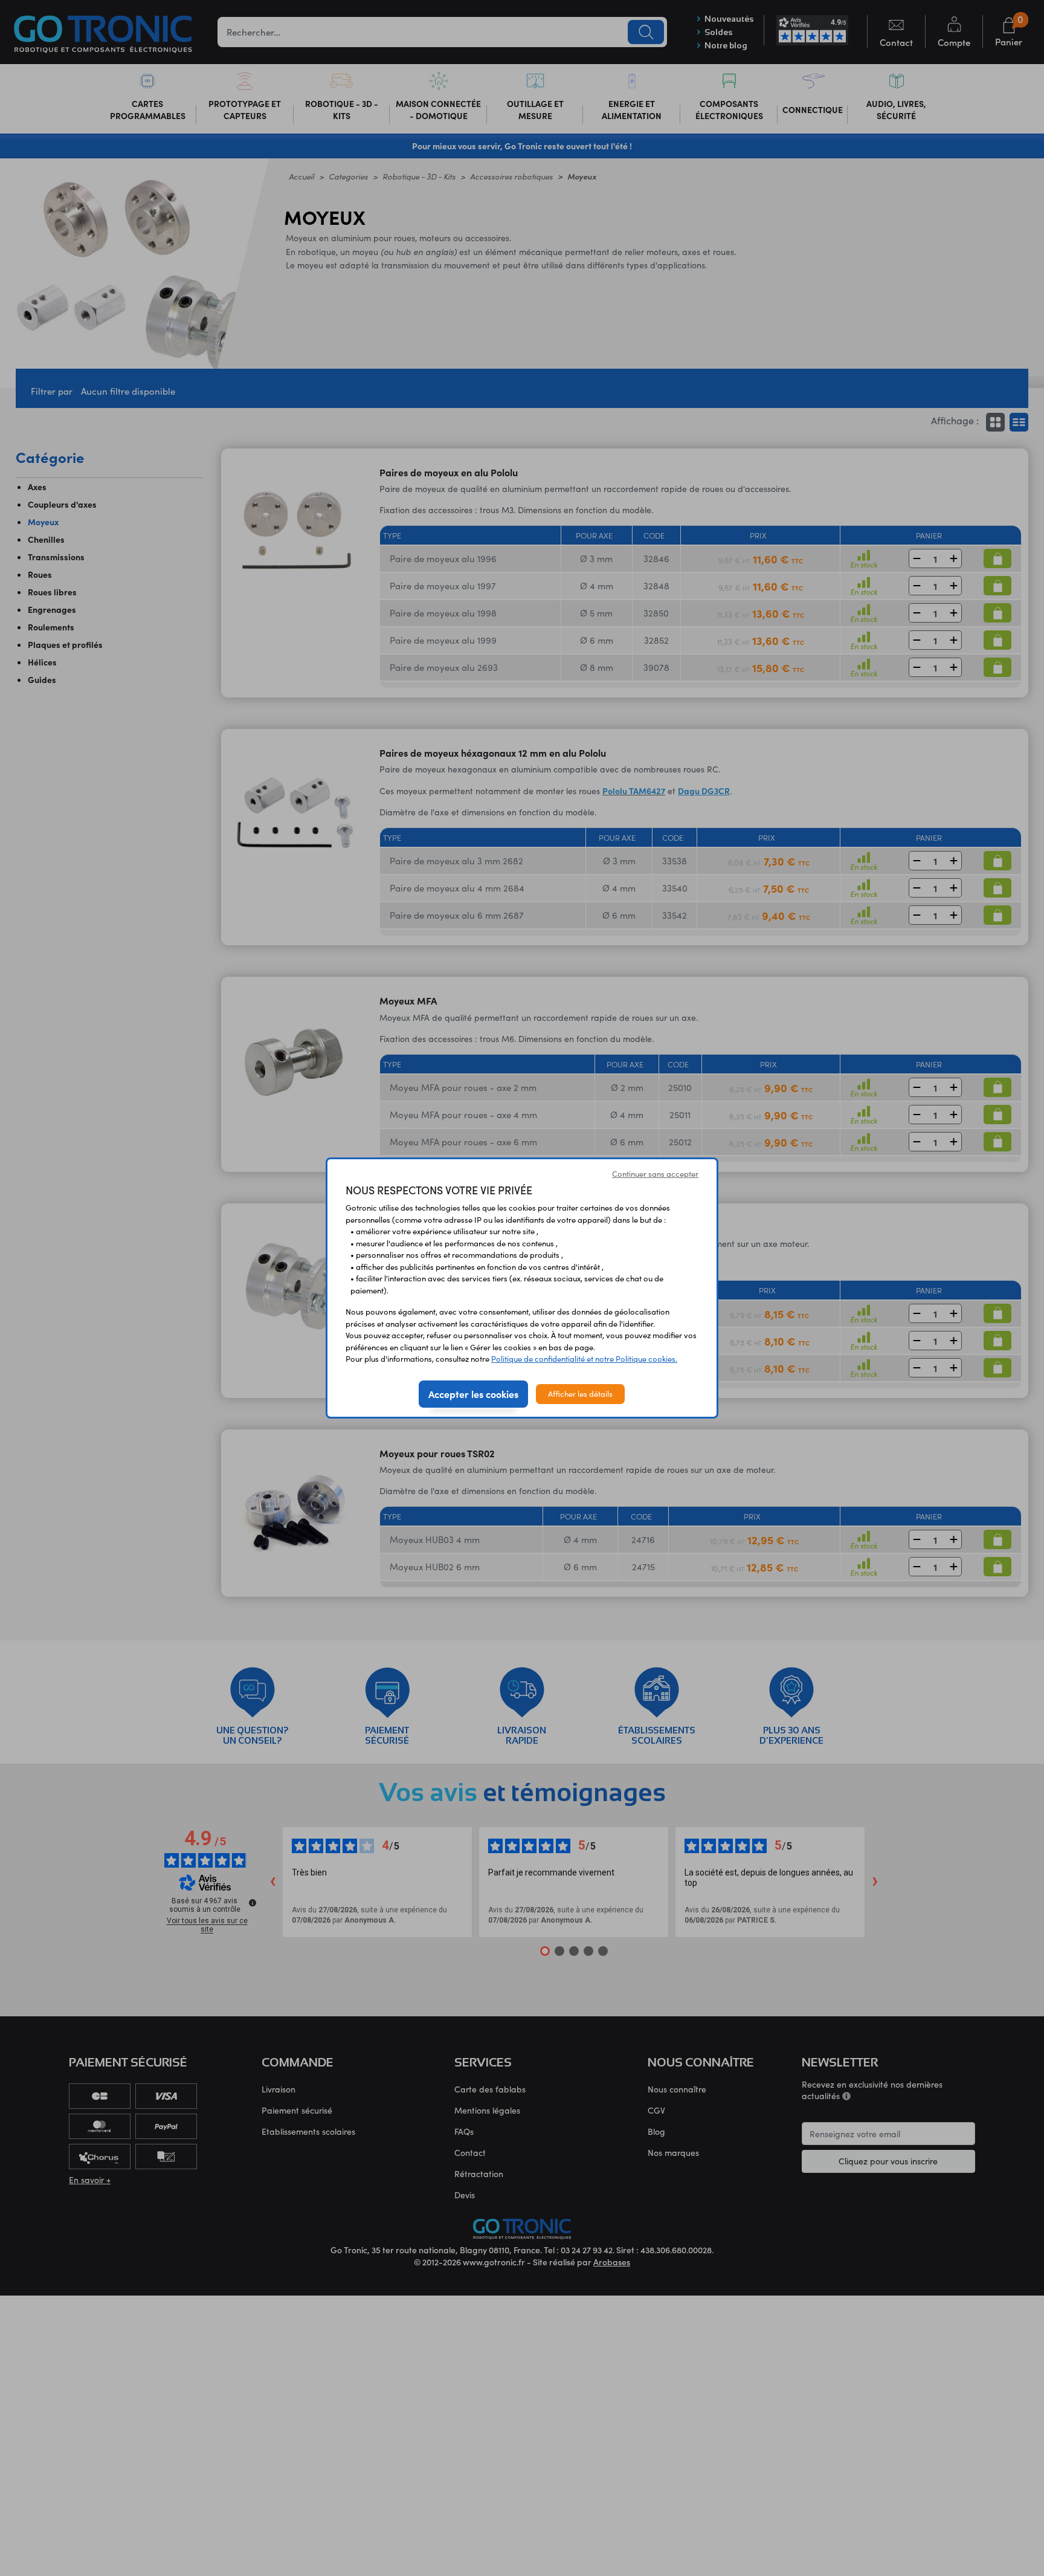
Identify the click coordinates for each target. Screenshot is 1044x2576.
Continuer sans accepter (655, 1174)
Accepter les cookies (473, 1394)
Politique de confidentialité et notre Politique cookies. (584, 1359)
